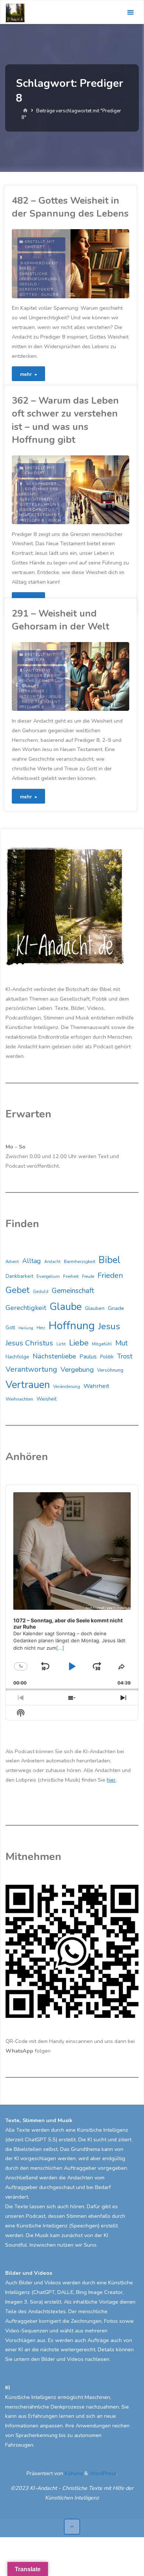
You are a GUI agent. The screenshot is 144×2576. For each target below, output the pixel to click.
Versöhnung (110, 1370)
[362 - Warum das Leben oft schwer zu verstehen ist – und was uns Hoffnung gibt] (100, 490)
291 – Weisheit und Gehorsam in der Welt (61, 620)
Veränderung (67, 1387)
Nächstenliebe (54, 1356)
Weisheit (47, 1399)
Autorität (39, 671)
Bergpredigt (42, 484)
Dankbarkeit (19, 1276)
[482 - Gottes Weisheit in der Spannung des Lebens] (100, 264)
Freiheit (71, 1276)
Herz (41, 1328)
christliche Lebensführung (38, 276)
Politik (107, 1357)
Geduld (28, 284)
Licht (61, 1344)
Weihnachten (19, 1399)
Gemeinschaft (73, 1291)
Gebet (18, 1290)
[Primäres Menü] (130, 12)
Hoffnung (72, 1326)
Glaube (50, 295)
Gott (10, 1328)
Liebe (79, 1343)
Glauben (95, 1308)
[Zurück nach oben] (72, 2527)
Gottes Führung (40, 505)
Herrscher (32, 691)
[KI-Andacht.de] (15, 12)
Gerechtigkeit (36, 499)
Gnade (116, 1308)
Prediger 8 (32, 520)
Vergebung (77, 1370)
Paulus (88, 1357)
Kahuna (73, 2473)
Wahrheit (96, 1386)
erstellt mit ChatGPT (40, 244)
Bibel (26, 268)
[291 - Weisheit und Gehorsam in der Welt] (100, 676)
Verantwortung (31, 1369)
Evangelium (48, 1276)
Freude (88, 1277)
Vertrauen (28, 1385)
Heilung (26, 1328)
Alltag (32, 1261)
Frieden (110, 1275)
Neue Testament (41, 702)
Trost (125, 1356)
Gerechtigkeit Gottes (36, 292)
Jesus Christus (37, 510)
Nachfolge (17, 1357)
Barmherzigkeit (39, 263)
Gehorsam (51, 681)
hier (111, 1780)
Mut (121, 1343)
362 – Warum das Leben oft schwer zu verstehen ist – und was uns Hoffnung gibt (65, 420)
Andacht (52, 1262)
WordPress (103, 2473)
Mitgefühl (102, 1344)
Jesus (55, 697)
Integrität (32, 697)
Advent (12, 1262)
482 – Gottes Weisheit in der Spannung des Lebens (70, 207)
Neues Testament (40, 515)
